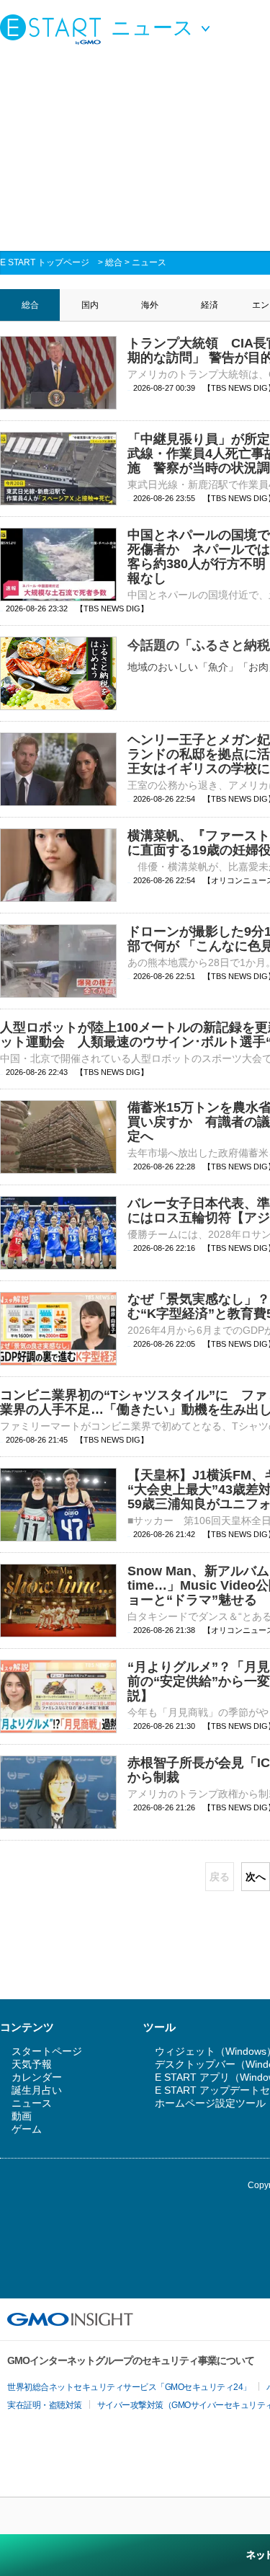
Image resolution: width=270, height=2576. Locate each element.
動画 (22, 2116)
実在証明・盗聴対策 (45, 2405)
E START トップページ (45, 262)
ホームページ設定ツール (210, 2103)
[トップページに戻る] (54, 29)
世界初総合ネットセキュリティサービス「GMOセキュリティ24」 (129, 2387)
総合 (114, 262)
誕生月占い (37, 2090)
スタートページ (47, 2051)
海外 (150, 305)
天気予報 (32, 2064)
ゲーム (27, 2129)
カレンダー (37, 2077)
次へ (256, 1877)
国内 (90, 305)
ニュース (149, 262)
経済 (210, 305)
